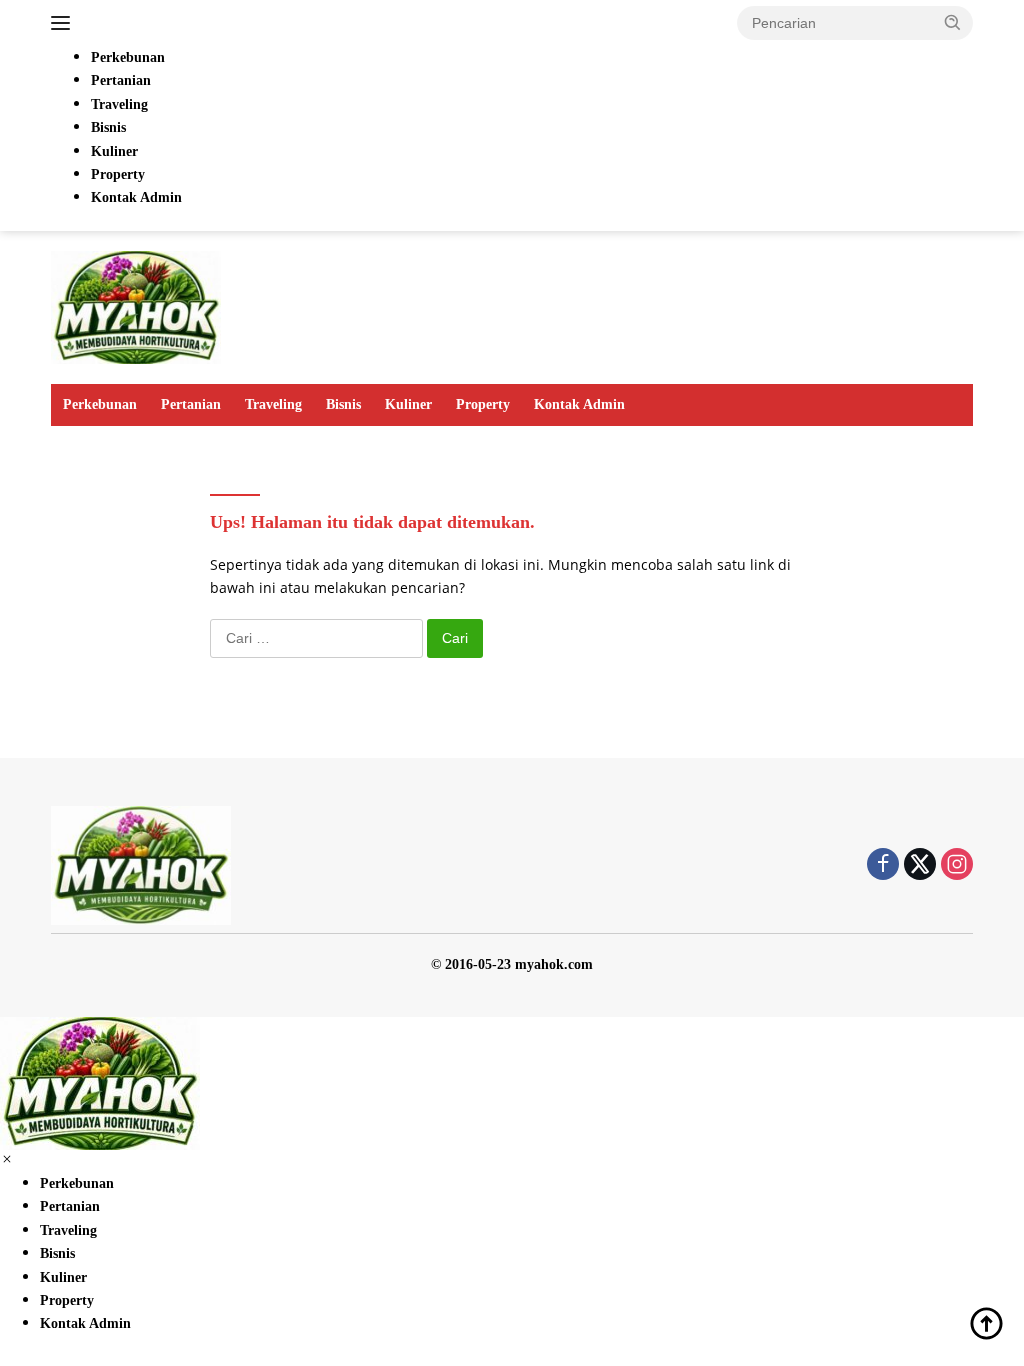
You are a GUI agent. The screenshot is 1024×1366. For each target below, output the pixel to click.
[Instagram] (957, 865)
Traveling (273, 404)
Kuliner (408, 404)
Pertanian (191, 404)
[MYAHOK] (136, 305)
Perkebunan (100, 404)
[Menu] (64, 23)
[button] (953, 22)
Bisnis (343, 404)
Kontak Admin (579, 404)
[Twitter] (920, 865)
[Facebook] (883, 865)
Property (483, 404)
